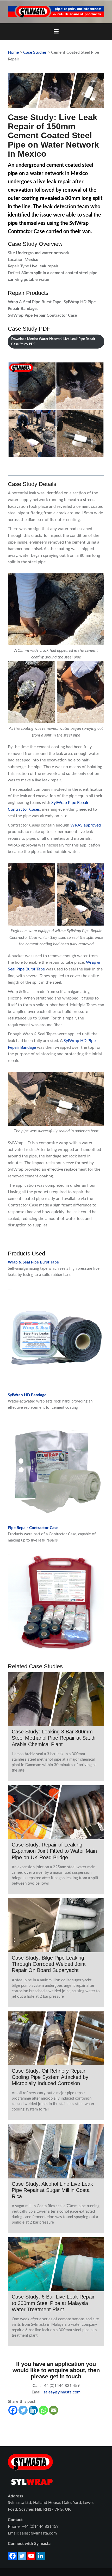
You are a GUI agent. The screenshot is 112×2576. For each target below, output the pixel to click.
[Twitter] (23, 2410)
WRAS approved (86, 825)
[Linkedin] (33, 2410)
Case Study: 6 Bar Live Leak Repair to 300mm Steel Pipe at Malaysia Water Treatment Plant (53, 2303)
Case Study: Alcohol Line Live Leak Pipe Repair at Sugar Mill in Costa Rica (52, 2190)
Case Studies (35, 52)
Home (13, 52)
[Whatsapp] (43, 2410)
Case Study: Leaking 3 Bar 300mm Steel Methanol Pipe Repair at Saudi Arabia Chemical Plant (54, 1738)
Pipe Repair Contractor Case (33, 1528)
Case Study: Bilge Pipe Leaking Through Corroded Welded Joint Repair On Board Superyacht (49, 1964)
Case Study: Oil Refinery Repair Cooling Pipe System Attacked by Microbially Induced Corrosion (50, 2077)
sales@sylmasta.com (61, 2392)
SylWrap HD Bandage (27, 1395)
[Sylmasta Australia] (56, 12)
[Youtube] (31, 2556)
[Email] (54, 2410)
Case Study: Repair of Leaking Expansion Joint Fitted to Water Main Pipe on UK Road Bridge (54, 1851)
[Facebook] (13, 2410)
